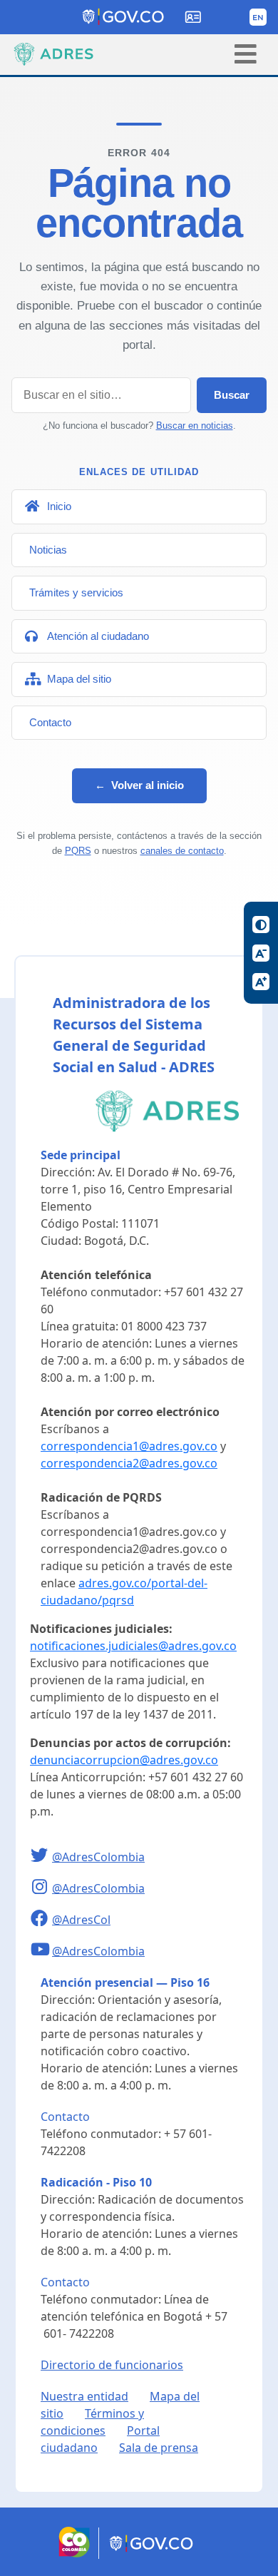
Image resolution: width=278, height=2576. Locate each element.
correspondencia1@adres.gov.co (129, 1446)
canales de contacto (182, 851)
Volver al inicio (139, 785)
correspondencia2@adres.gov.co (129, 1463)
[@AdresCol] (41, 1920)
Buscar (232, 395)
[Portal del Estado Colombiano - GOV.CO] (124, 17)
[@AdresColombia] (41, 1857)
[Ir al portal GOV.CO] (152, 2555)
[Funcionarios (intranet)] (193, 17)
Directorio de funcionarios (112, 2365)
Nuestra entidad (84, 2396)
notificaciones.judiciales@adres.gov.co (133, 1646)
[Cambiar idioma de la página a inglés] (258, 17)
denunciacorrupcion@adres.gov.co (124, 1760)
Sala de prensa (159, 2448)
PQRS (78, 851)
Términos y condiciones (92, 2422)
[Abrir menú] (246, 54)
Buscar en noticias (195, 426)
